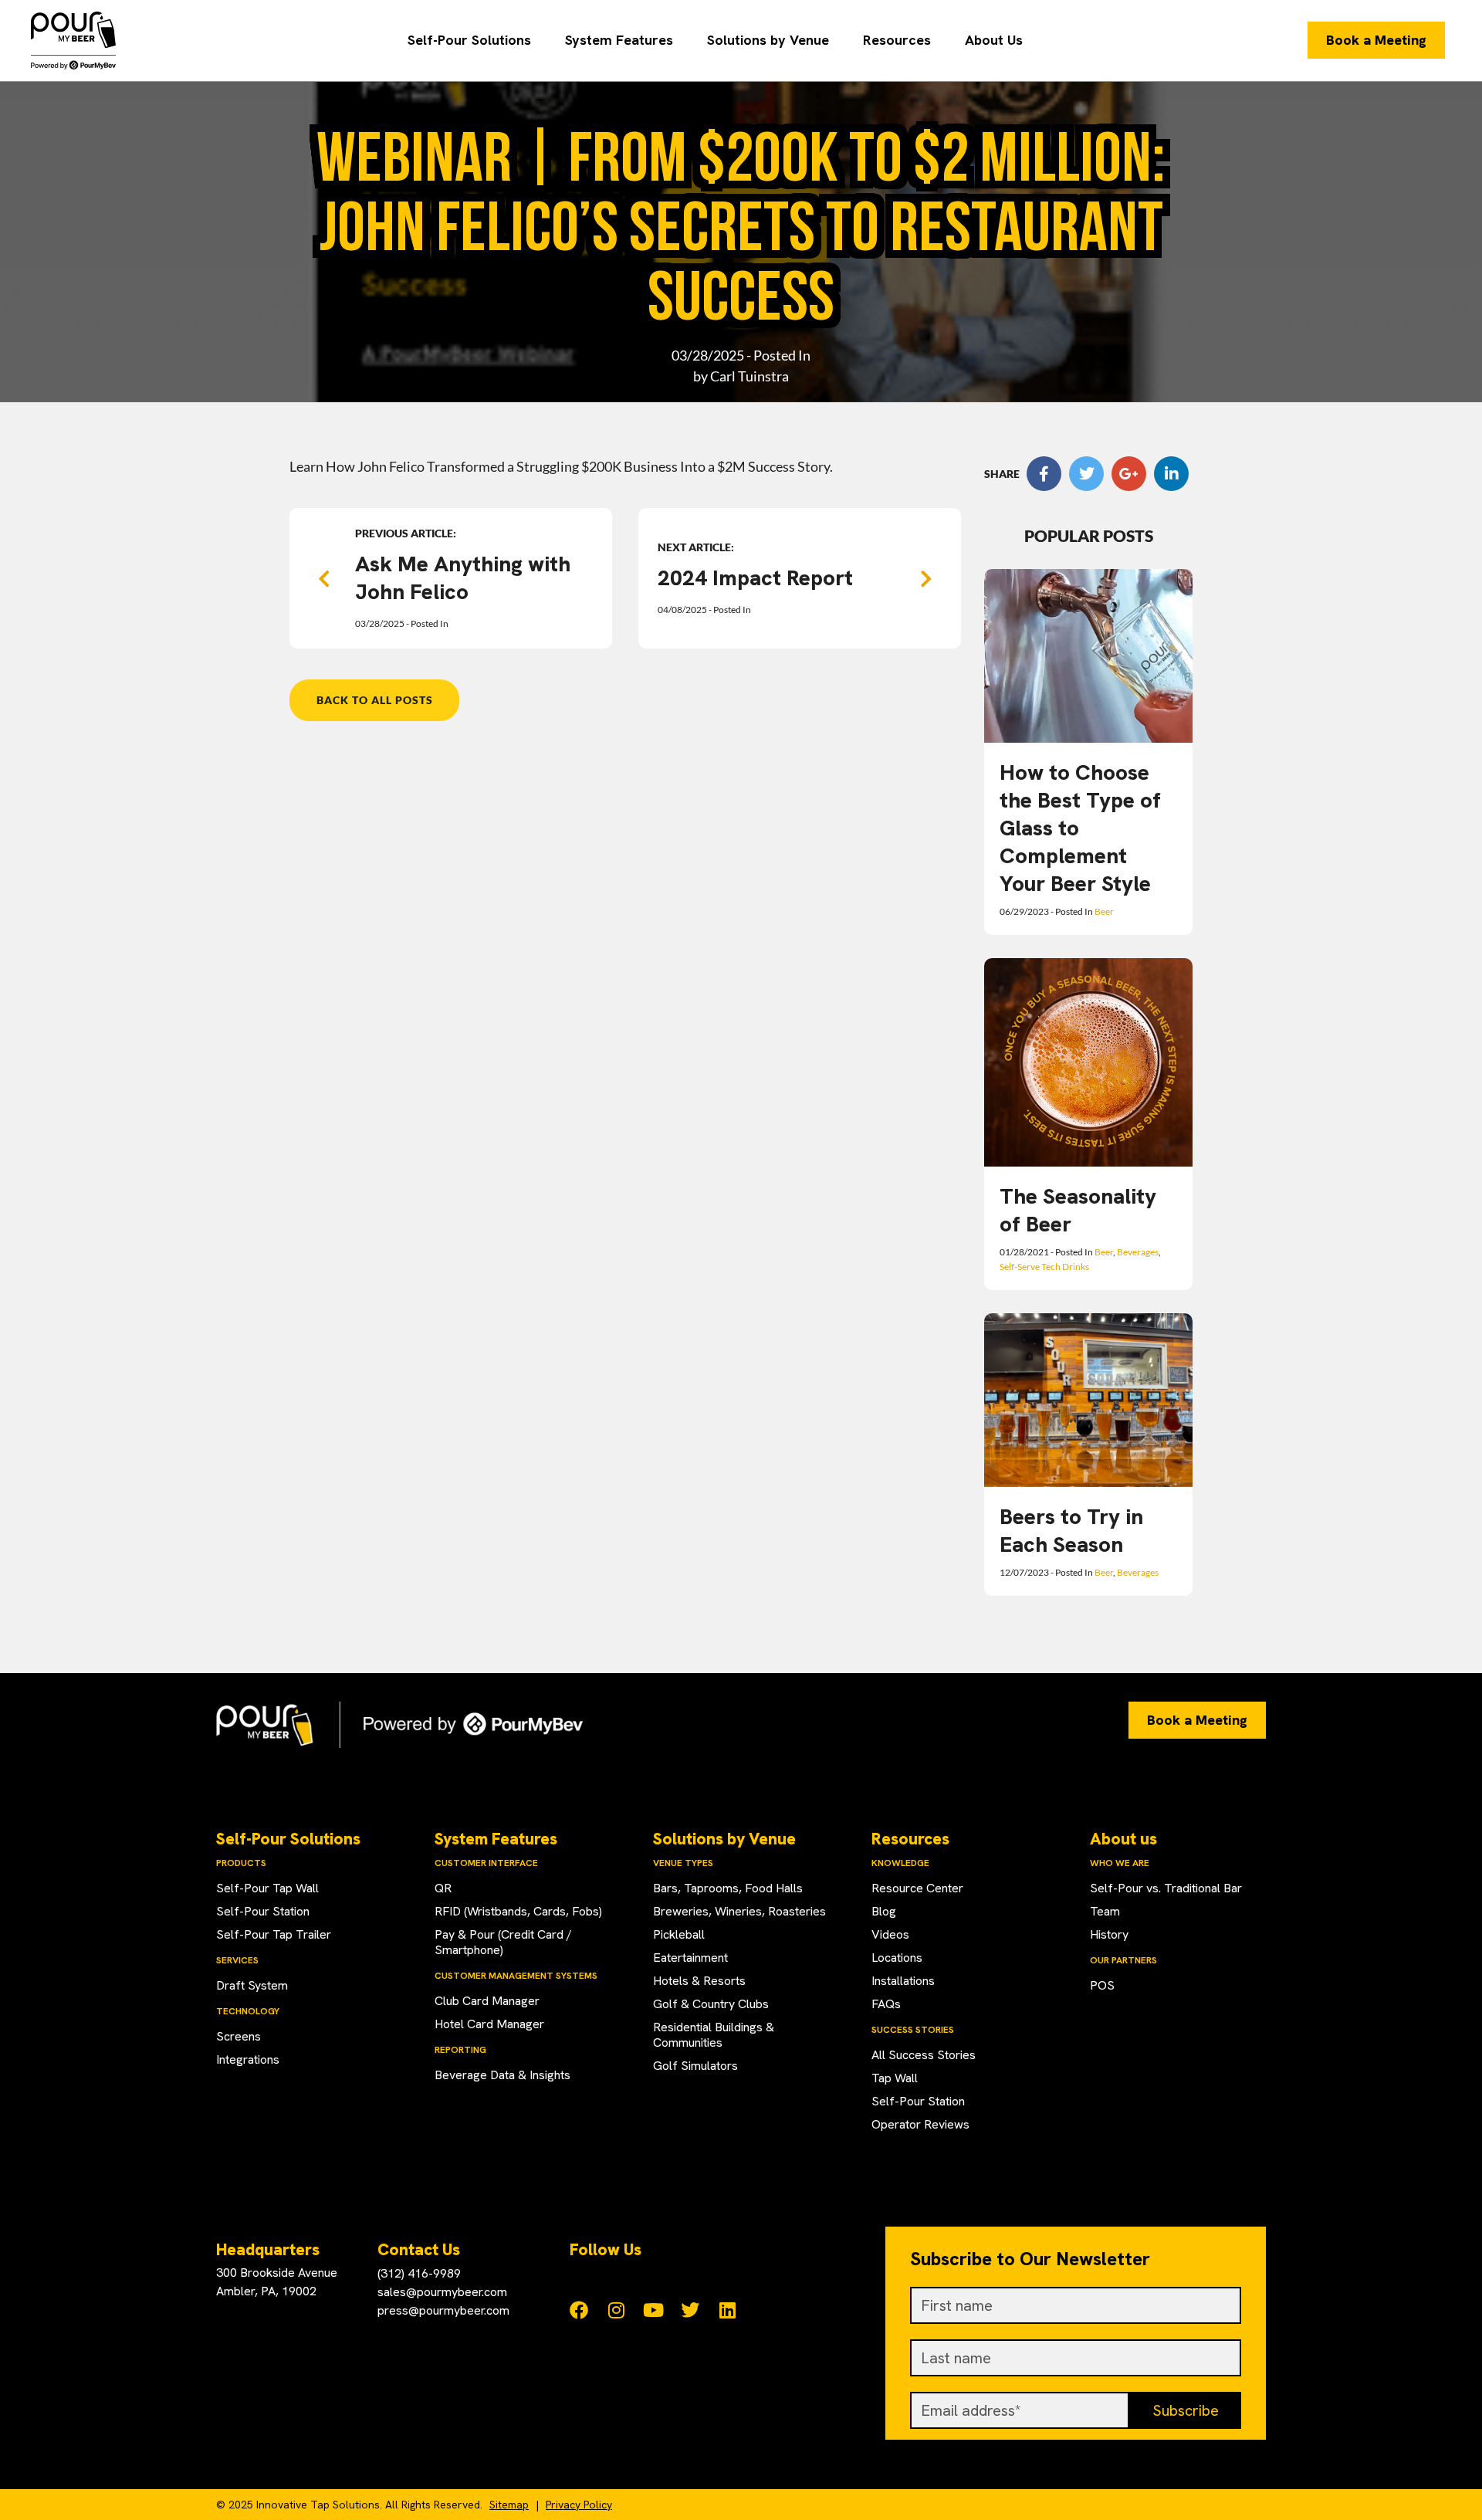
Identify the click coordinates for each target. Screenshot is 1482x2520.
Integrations (248, 2059)
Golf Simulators (695, 2066)
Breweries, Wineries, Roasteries (739, 1911)
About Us (994, 40)
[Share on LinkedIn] (1171, 474)
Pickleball (679, 1934)
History (1109, 1934)
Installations (903, 1981)
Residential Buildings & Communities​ (714, 2035)
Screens (239, 2036)
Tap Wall (895, 2078)
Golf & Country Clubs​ (711, 2004)
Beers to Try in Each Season (1071, 1530)
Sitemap (509, 2505)
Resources (897, 40)
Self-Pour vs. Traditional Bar (1166, 1888)
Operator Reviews (920, 2124)
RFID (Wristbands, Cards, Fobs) (518, 1911)
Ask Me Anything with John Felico (463, 577)
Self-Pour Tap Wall (267, 1888)
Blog (884, 1911)
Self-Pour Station (263, 1911)
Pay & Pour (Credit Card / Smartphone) (503, 1942)
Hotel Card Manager (489, 2024)
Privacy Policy (579, 2505)
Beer (1104, 911)
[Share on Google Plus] (1129, 474)
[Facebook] (579, 2310)
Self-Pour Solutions (469, 40)
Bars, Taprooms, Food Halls (728, 1888)
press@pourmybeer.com (443, 2310)
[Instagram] (616, 2310)
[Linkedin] (727, 2310)
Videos (890, 1934)
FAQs (886, 2004)
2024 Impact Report (755, 577)
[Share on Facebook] (1044, 474)
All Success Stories (924, 2055)
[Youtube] (653, 2310)
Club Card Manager (487, 2001)
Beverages (1138, 1252)
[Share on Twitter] (1086, 474)
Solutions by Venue (768, 40)
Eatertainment (690, 1958)
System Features (619, 40)
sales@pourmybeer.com (442, 2292)
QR (443, 1888)
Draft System (252, 1985)
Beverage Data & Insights (502, 2075)
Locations (897, 1958)
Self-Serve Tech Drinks (1044, 1267)
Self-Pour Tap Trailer (274, 1934)
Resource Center (917, 1888)
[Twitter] (690, 2310)
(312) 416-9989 (419, 2273)
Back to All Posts (375, 700)
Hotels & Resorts (699, 1981)
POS (1102, 1985)
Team (1105, 1911)
